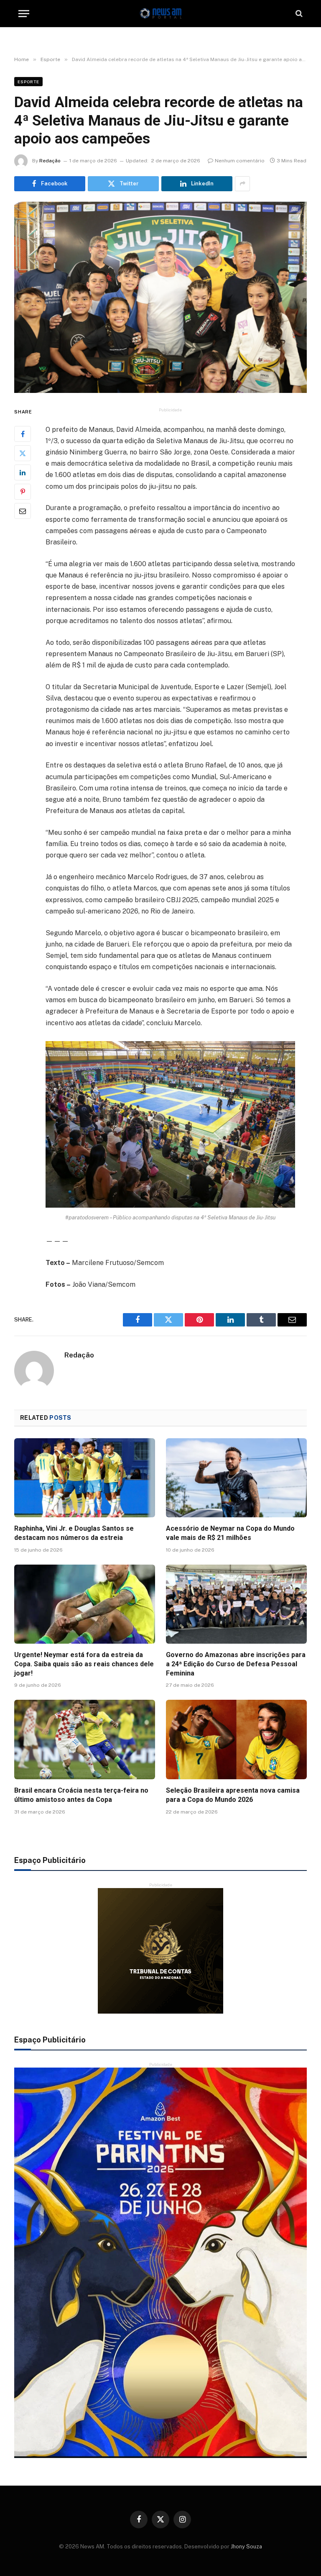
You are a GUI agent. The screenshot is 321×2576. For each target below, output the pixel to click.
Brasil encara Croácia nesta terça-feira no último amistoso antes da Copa (81, 1795)
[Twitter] (23, 453)
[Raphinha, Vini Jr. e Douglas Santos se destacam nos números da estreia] (85, 1478)
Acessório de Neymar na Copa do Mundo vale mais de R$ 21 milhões (230, 1533)
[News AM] (160, 14)
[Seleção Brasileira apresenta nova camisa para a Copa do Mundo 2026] (236, 1740)
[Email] (23, 511)
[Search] (298, 14)
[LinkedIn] (23, 472)
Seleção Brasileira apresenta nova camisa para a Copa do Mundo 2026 (233, 1795)
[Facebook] (23, 434)
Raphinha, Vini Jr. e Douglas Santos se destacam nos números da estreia (74, 1533)
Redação (50, 161)
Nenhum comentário (240, 161)
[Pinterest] (23, 492)
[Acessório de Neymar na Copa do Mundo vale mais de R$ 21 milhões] (236, 1478)
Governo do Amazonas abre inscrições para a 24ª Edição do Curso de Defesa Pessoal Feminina (236, 1664)
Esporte (28, 82)
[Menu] (24, 14)
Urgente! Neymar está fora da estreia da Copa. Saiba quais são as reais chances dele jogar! (84, 1664)
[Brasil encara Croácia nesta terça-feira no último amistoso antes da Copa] (85, 1740)
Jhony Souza (246, 2546)
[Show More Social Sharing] (242, 184)
